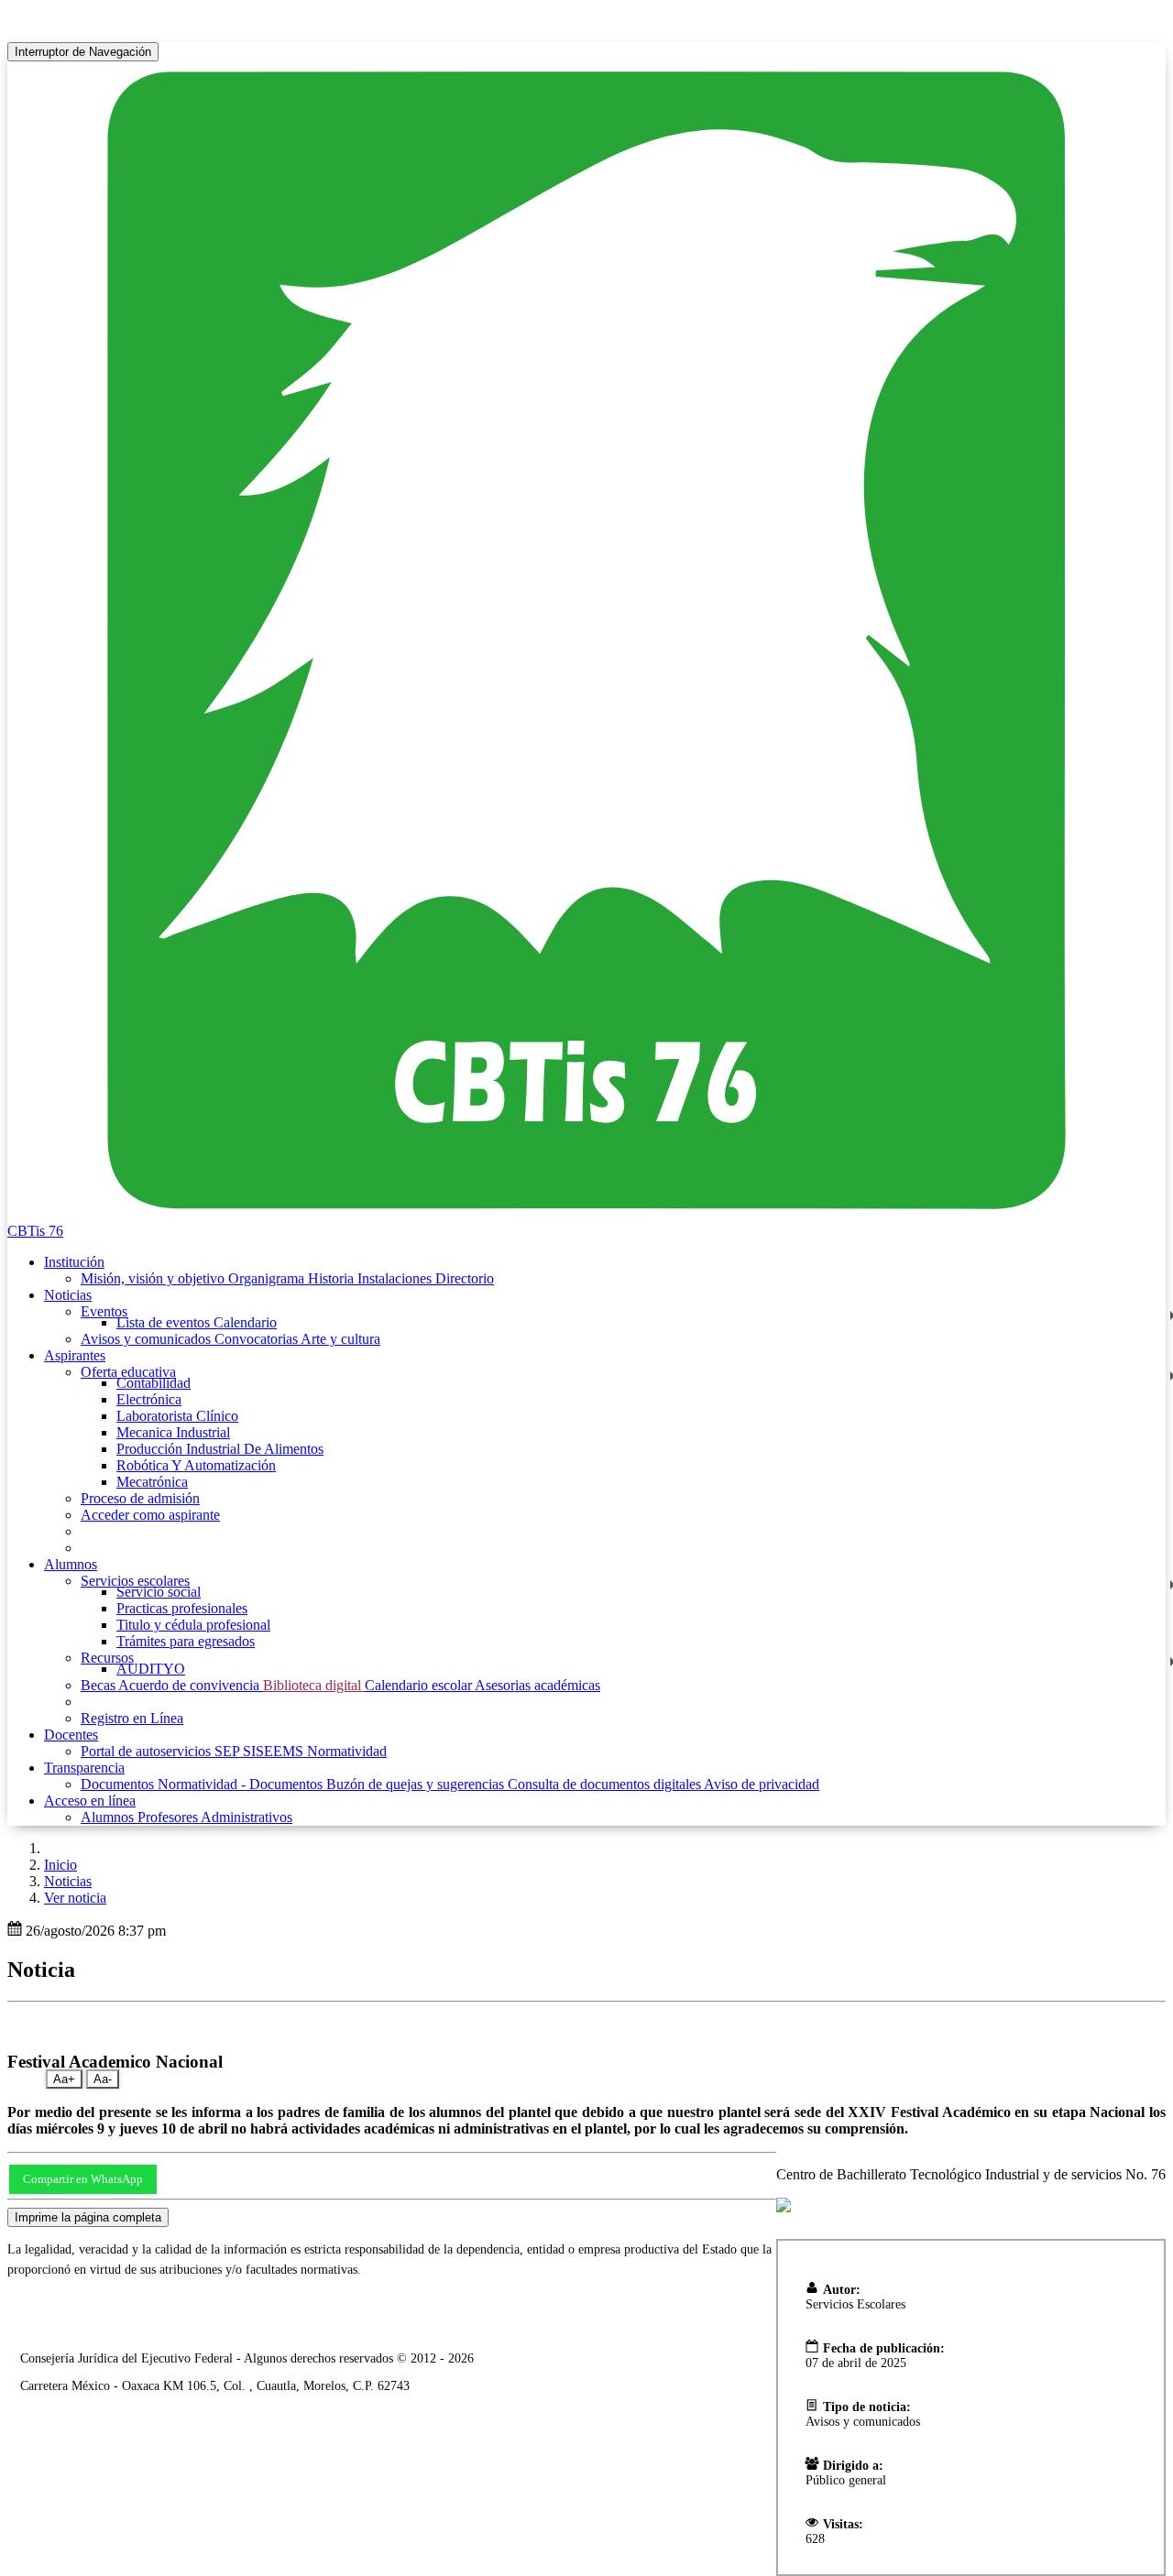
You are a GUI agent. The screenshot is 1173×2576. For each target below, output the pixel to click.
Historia (333, 1278)
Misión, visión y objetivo (154, 1278)
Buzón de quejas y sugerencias (417, 1784)
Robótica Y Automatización (196, 1465)
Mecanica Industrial (173, 1432)
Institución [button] (74, 1262)
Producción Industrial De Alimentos (220, 1449)
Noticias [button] (68, 1295)
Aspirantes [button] (75, 1355)
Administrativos (247, 1817)
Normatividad (347, 1751)
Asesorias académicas (537, 1685)
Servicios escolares (135, 1581)
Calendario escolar (420, 1685)
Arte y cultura (340, 1339)
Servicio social (159, 1592)
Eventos (104, 1311)
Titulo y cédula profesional (193, 1625)
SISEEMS (275, 1751)
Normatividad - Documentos (242, 1784)
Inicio (60, 1865)
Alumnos (109, 1817)
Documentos (119, 1784)
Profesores (169, 1817)
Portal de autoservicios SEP (162, 1751)
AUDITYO (151, 1669)
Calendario (245, 1322)
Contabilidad (153, 1383)
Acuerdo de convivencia (191, 1685)
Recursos (107, 1658)
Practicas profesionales (182, 1608)
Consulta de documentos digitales (606, 1784)
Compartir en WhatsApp (83, 2179)
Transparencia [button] (84, 1768)
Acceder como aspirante (150, 1515)
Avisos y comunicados (148, 1339)
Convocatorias (258, 1339)
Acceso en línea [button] (90, 1801)
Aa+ (64, 2079)
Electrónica (149, 1399)
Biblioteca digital (314, 1685)
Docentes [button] (71, 1735)
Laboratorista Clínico (177, 1416)
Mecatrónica (152, 1482)
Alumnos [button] (71, 1564)
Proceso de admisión (140, 1498)
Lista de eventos (165, 1322)
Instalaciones (396, 1278)
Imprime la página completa (88, 2217)
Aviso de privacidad (762, 1784)
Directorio (465, 1278)
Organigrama (268, 1278)
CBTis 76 (35, 1231)
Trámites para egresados (186, 1641)
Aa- (103, 2079)
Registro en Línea (132, 1718)
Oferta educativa (128, 1372)
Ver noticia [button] (75, 1898)
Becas (99, 1685)
